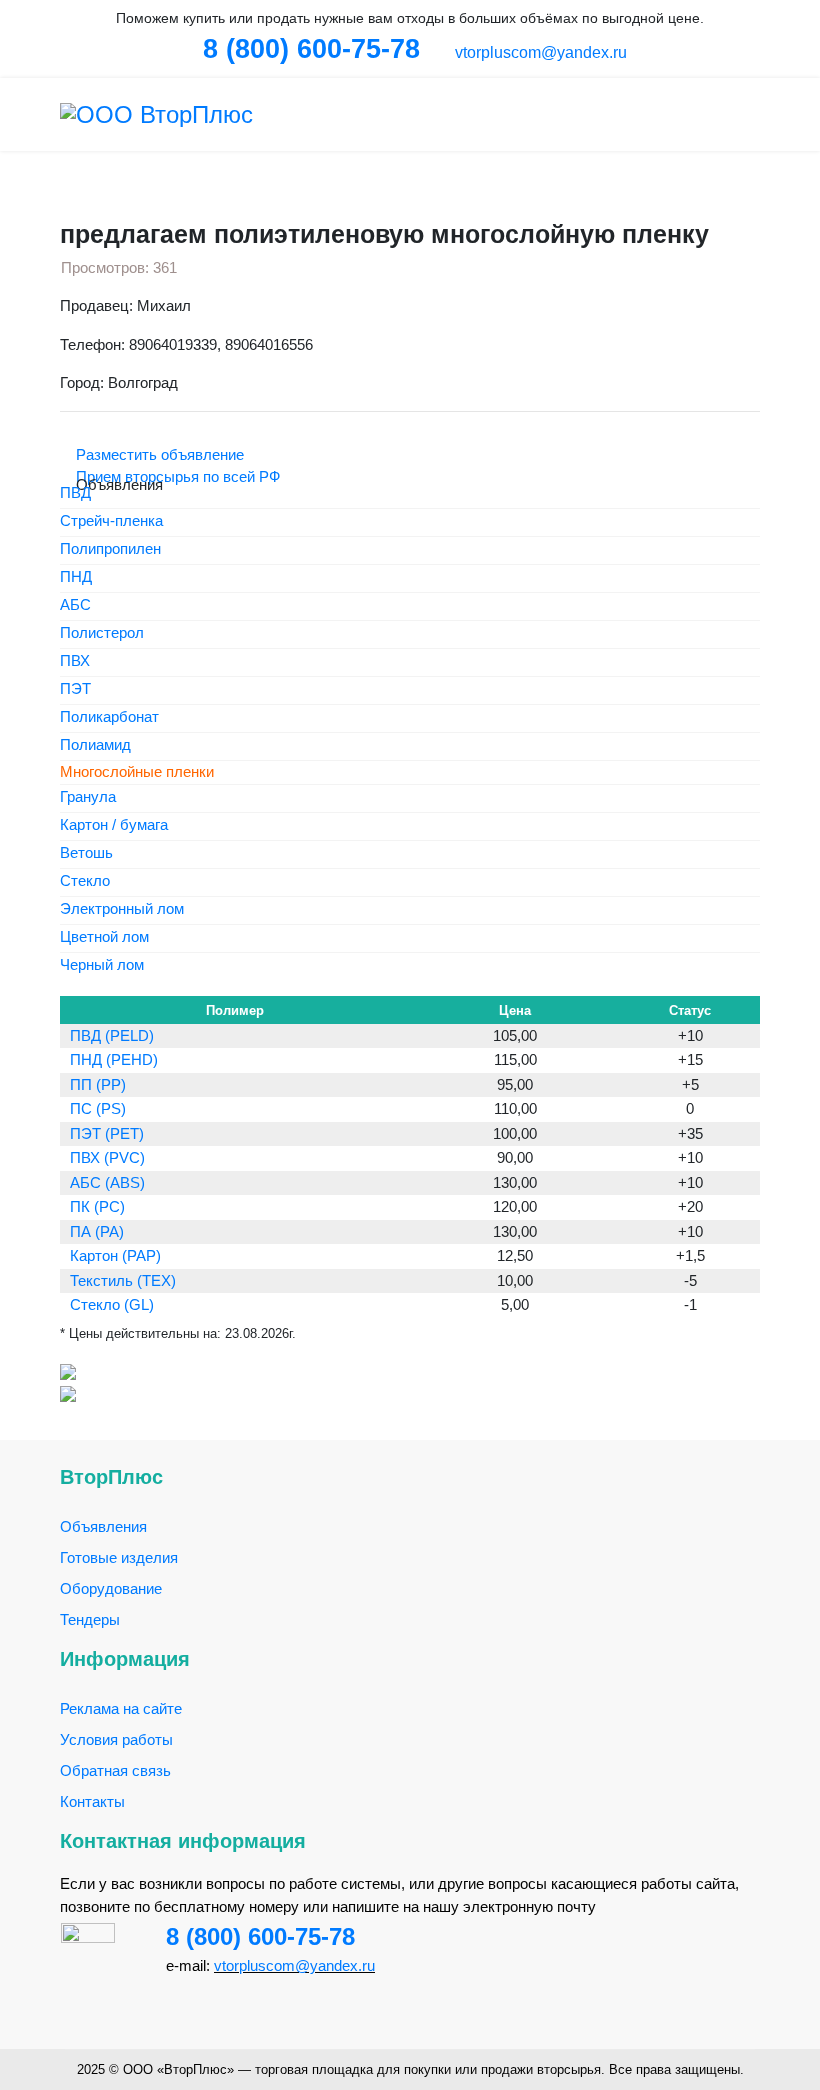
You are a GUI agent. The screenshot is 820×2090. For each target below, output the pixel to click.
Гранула (88, 797)
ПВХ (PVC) (107, 1157)
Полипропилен (110, 549)
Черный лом (102, 965)
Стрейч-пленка (111, 521)
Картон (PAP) (115, 1255)
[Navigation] (752, 114)
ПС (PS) (98, 1108)
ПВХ (75, 661)
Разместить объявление (158, 454)
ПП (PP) (98, 1084)
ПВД (75, 493)
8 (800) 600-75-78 (260, 1936)
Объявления (103, 1526)
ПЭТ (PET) (107, 1133)
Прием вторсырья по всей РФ (176, 476)
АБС (75, 605)
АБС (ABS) (107, 1182)
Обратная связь (115, 1770)
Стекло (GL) (112, 1304)
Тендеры (90, 1619)
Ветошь (86, 853)
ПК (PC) (97, 1206)
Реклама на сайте (121, 1708)
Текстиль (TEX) (123, 1280)
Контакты (92, 1801)
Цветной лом (104, 937)
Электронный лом (122, 909)
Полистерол (102, 633)
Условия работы (116, 1739)
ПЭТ (75, 689)
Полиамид (95, 745)
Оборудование (111, 1588)
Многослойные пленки (137, 771)
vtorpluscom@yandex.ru (539, 52)
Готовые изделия (119, 1557)
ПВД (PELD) (112, 1035)
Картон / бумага (114, 825)
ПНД (76, 577)
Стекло (85, 881)
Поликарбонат (109, 717)
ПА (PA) (97, 1231)
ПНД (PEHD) (114, 1059)
